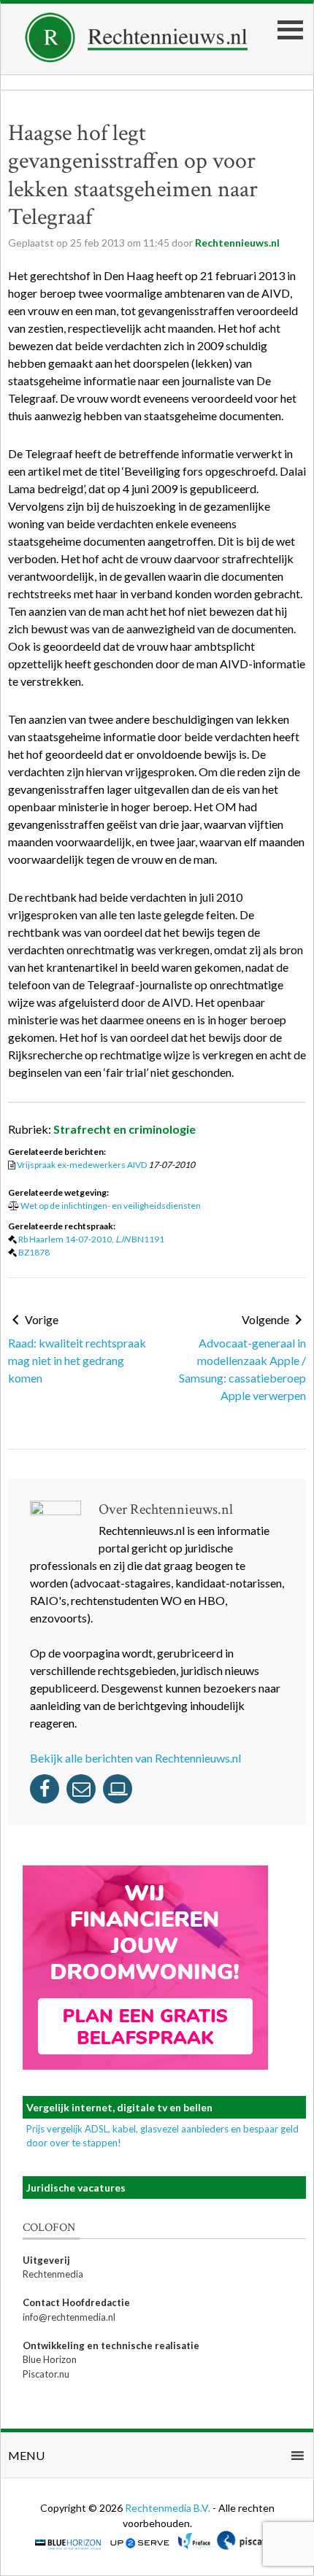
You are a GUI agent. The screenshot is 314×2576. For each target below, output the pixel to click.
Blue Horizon (50, 2359)
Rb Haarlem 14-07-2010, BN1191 (91, 1239)
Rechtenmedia (53, 2274)
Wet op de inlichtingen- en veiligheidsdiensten (111, 1206)
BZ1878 (34, 1252)
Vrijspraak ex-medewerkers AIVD (82, 1165)
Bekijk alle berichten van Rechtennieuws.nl (135, 1758)
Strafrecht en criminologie (125, 1129)
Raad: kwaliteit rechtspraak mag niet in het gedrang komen (77, 1360)
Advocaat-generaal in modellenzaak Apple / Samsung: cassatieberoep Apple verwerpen (242, 1369)
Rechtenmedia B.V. (169, 2508)
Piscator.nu (46, 2374)
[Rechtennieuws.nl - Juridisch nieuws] (137, 58)
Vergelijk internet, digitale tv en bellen (119, 2107)
